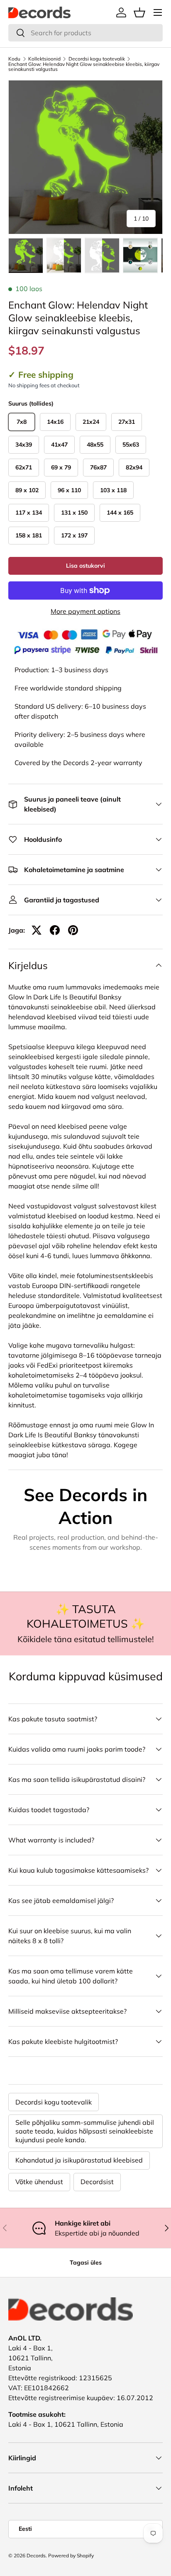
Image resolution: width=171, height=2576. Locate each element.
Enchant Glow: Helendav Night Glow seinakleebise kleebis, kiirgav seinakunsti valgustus (84, 67)
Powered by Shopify (71, 2555)
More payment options (85, 611)
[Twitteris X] (37, 930)
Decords (36, 2555)
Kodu (14, 59)
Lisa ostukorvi (85, 566)
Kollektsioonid (44, 59)
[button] (139, 12)
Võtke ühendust (39, 2182)
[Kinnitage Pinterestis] (73, 930)
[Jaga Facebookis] (55, 930)
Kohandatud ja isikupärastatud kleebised (79, 2160)
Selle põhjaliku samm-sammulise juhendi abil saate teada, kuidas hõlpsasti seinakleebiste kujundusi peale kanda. (85, 2131)
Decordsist (97, 2182)
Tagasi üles (86, 2263)
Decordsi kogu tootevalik (97, 59)
